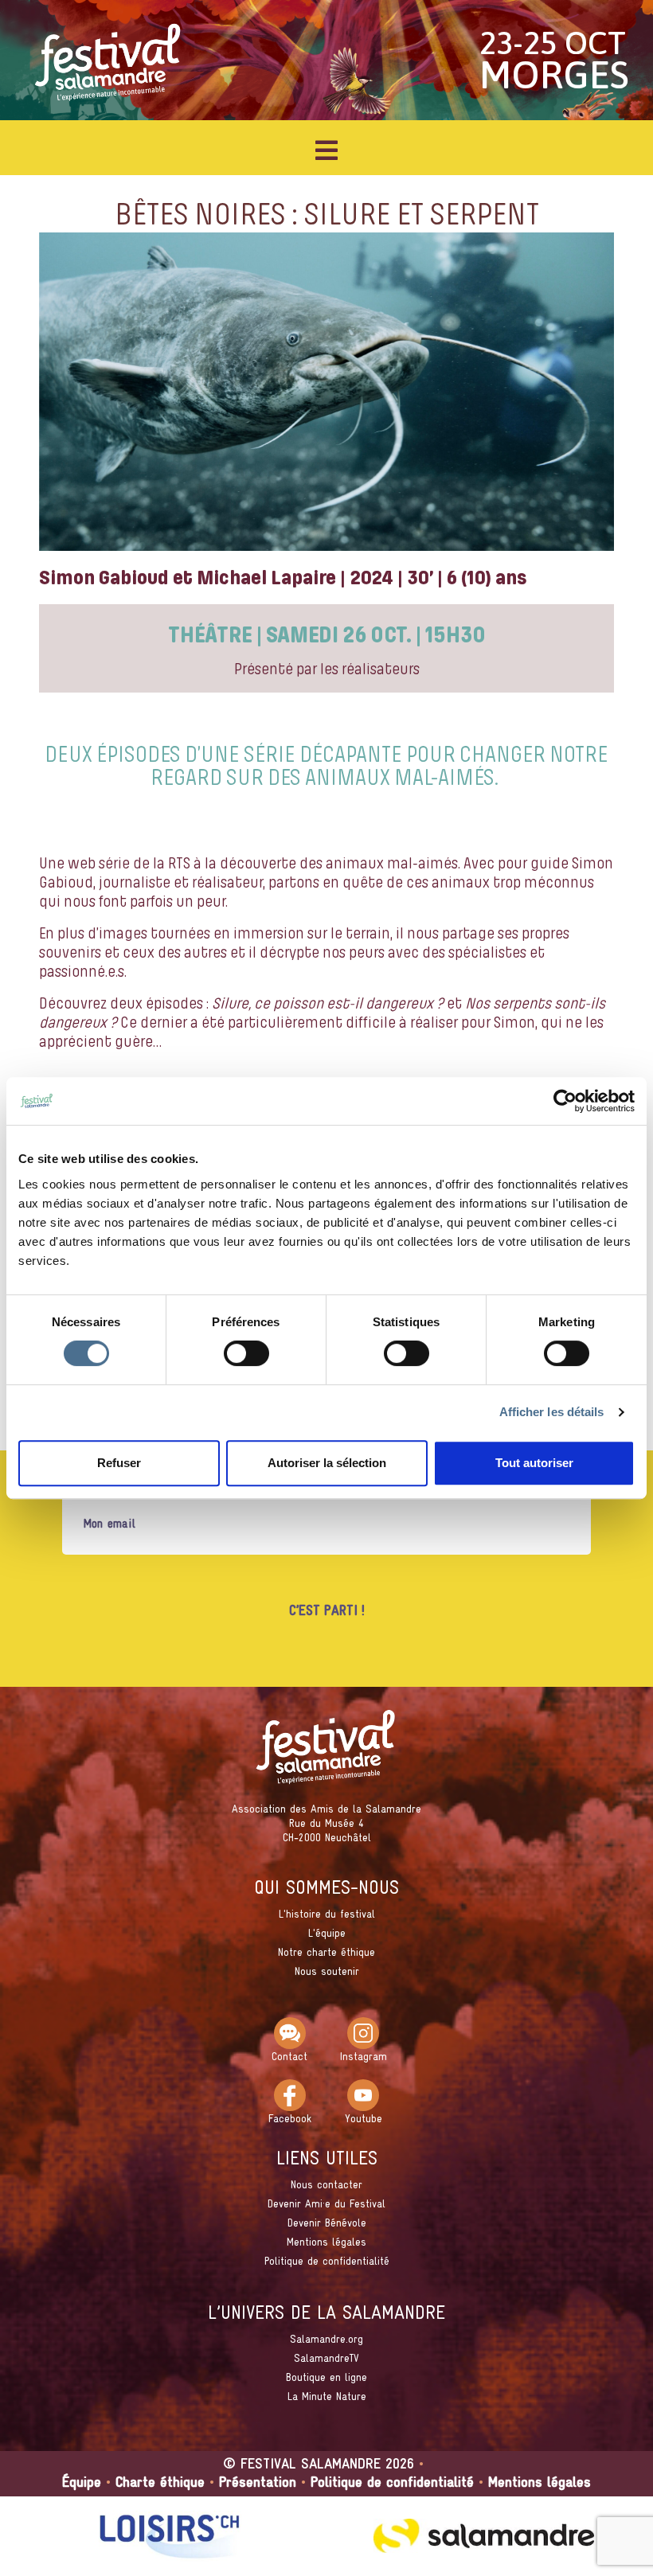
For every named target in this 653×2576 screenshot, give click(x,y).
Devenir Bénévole (327, 2224)
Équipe (82, 2483)
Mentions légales (326, 2243)
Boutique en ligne (326, 2378)
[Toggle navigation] (326, 150)
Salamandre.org (326, 2340)
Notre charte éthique (326, 1953)
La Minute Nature (327, 2397)
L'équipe (327, 1934)
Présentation (258, 2483)
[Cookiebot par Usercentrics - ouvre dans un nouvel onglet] (565, 1101)
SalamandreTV (326, 2359)
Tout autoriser (534, 1463)
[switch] (246, 1353)
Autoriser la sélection (327, 1463)
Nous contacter (326, 2186)
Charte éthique (160, 2483)
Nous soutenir (327, 1972)
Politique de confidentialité (327, 2262)
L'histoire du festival (327, 1915)
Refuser (119, 1463)
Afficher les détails (552, 1412)
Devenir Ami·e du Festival (326, 2205)
